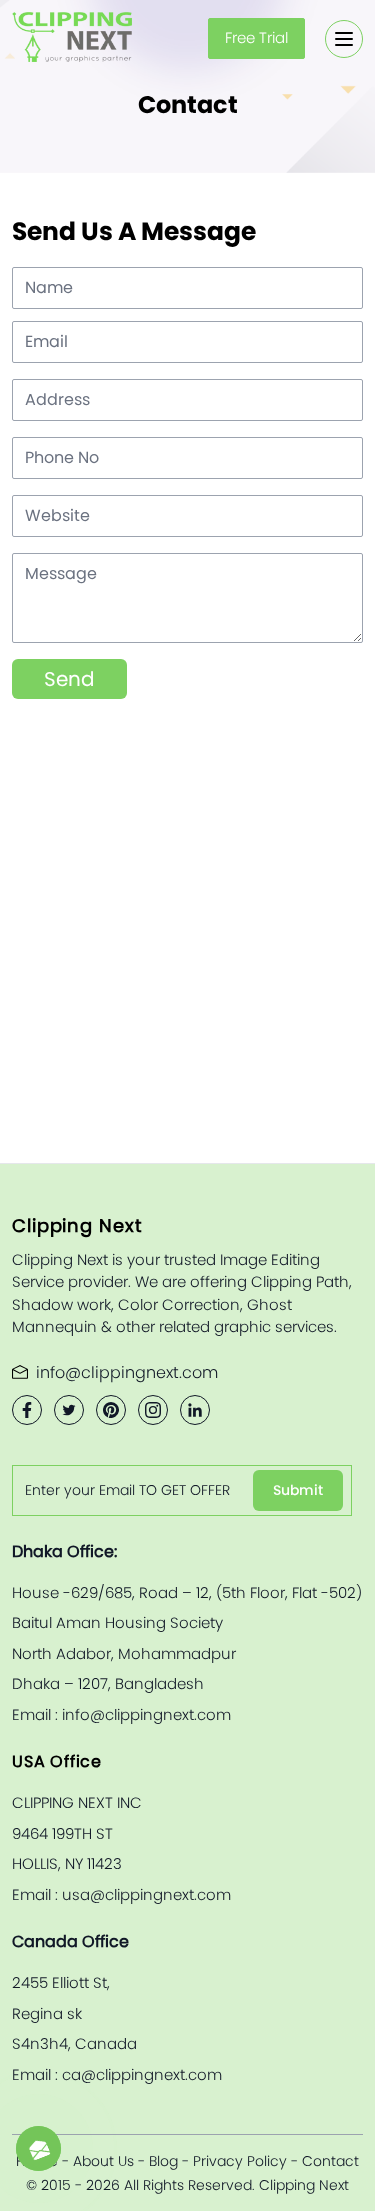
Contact (330, 2161)
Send (69, 679)
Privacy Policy (240, 2161)
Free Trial (256, 37)
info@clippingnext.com (127, 1372)
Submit (298, 1490)
